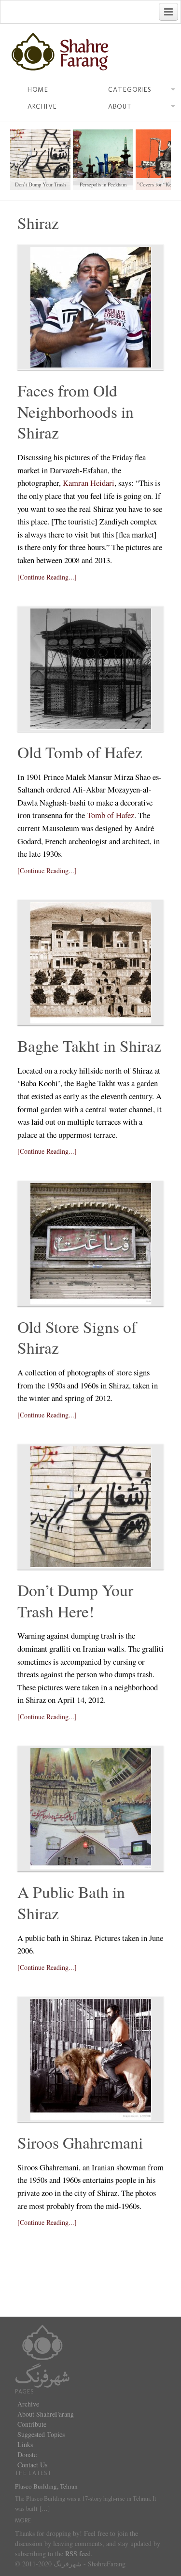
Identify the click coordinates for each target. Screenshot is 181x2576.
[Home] (42, 2355)
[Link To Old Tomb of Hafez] (91, 669)
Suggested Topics (41, 2434)
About (120, 106)
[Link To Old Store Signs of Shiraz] (91, 1244)
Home (38, 90)
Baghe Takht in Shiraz (89, 1046)
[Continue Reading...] (47, 577)
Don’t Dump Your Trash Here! (75, 1600)
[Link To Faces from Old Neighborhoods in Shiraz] (91, 307)
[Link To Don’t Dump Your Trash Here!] (91, 1507)
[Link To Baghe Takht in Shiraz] (91, 962)
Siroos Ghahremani (80, 2142)
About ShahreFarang (46, 2414)
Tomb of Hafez (111, 815)
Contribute (32, 2424)
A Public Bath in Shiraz (71, 1902)
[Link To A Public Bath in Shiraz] (91, 1809)
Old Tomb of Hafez (80, 752)
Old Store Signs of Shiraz (77, 1337)
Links (25, 2444)
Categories (130, 90)
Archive (42, 106)
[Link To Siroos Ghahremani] (91, 2059)
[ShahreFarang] (91, 52)
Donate (27, 2455)
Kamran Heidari (89, 483)
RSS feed (78, 2554)
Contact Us (32, 2465)
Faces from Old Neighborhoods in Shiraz (76, 411)
